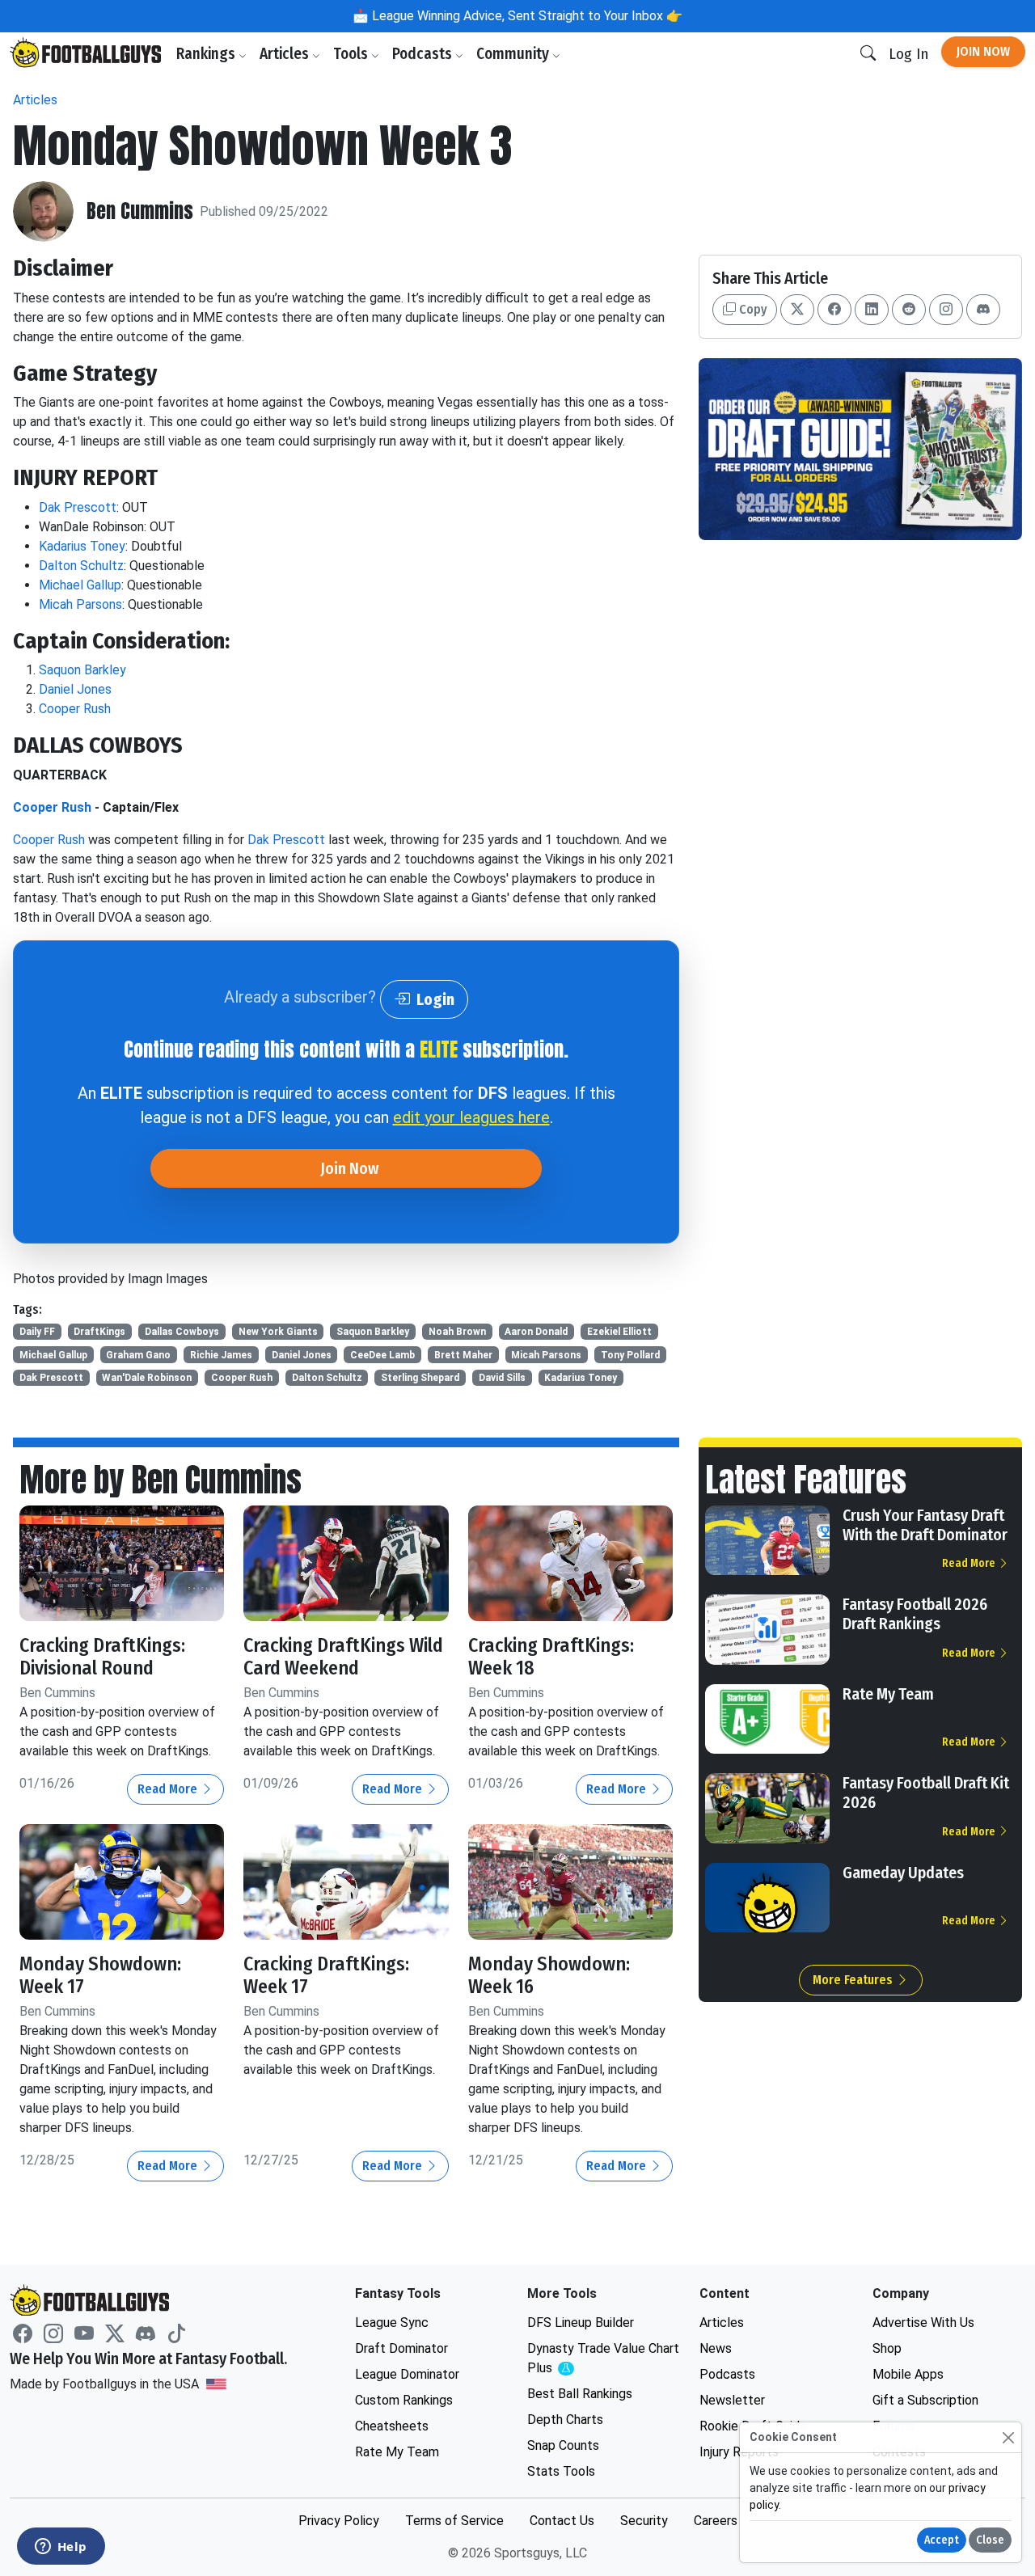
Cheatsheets (392, 2426)
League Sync (392, 2323)
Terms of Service (454, 2521)
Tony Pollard (630, 1355)
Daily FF (37, 1332)
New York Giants (278, 1332)
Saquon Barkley (82, 670)
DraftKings (99, 1332)
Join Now (983, 51)
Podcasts (424, 54)
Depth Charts (565, 2420)
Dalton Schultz (81, 566)
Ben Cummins (140, 211)
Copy (751, 309)
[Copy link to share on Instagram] (946, 310)
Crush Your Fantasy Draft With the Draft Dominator (925, 1525)
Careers (716, 2521)
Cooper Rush (75, 709)
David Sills (502, 1378)
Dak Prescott (78, 507)
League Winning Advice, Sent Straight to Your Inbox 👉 (526, 16)
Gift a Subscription (925, 2400)
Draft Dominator (401, 2348)
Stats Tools (561, 2471)
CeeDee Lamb (382, 1355)
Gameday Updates (903, 1873)
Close (990, 2540)
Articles (286, 54)
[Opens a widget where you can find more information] (61, 2548)
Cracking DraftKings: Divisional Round (102, 1657)
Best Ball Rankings (580, 2394)
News (716, 2348)
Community (514, 54)
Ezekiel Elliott (619, 1332)
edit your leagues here (471, 1117)
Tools (352, 54)
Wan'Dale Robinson (147, 1378)
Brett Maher (463, 1355)
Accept (942, 2540)
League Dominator (407, 2374)
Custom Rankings (404, 2400)
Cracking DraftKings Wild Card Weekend (343, 1657)
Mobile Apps (908, 2374)
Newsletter (732, 2400)
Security (644, 2521)
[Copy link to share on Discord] (983, 310)
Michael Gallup (80, 585)
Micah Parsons (80, 604)
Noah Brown (457, 1332)
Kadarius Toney (82, 546)
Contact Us (562, 2521)
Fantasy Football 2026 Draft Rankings (915, 1614)
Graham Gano (138, 1355)
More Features (854, 1980)
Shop (887, 2348)
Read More (169, 1789)
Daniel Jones (75, 689)
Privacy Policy (339, 2521)
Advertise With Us (923, 2323)
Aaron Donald (536, 1332)
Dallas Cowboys (182, 1332)
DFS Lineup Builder (581, 2323)
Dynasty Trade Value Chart (603, 2359)
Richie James (221, 1355)
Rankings (207, 54)
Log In (908, 54)
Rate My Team (888, 1694)
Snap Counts (563, 2445)
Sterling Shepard (420, 1378)
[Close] (1008, 2437)
